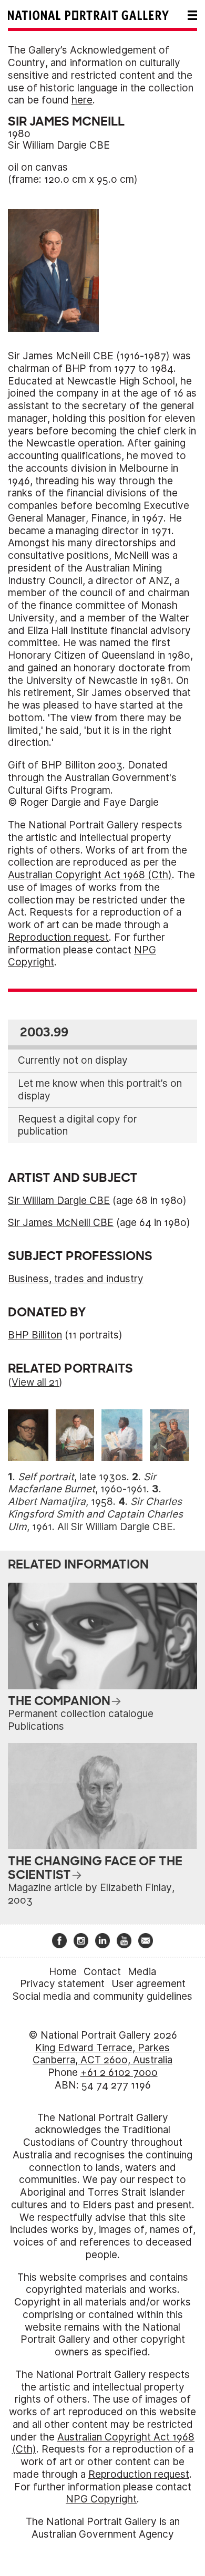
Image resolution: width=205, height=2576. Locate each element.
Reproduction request (58, 937)
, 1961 (95, 1514)
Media (142, 1972)
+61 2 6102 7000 (119, 2073)
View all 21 (35, 1382)
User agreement (148, 1984)
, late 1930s (72, 1477)
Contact (102, 1972)
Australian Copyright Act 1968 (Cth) (90, 875)
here (82, 100)
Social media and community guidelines (102, 1996)
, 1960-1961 (82, 1483)
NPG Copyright (101, 2499)
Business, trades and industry (76, 1279)
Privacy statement (62, 1984)
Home (63, 1972)
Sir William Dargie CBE (59, 145)
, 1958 (60, 1502)
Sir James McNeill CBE (61, 1223)
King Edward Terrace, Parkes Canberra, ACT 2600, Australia (102, 2054)
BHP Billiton (35, 1335)
